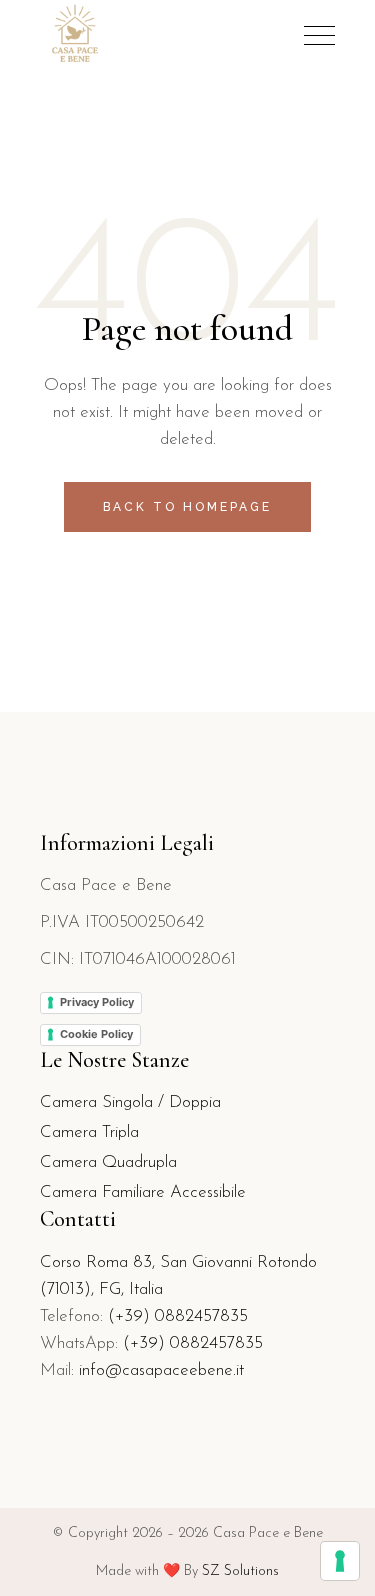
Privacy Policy (97, 1002)
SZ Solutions (240, 1571)
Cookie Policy (96, 1034)
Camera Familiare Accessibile (143, 1192)
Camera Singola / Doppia (130, 1102)
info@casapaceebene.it (161, 1370)
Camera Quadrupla (108, 1162)
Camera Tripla (89, 1132)
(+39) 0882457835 (178, 1316)
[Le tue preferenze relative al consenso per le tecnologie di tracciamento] (340, 1561)
